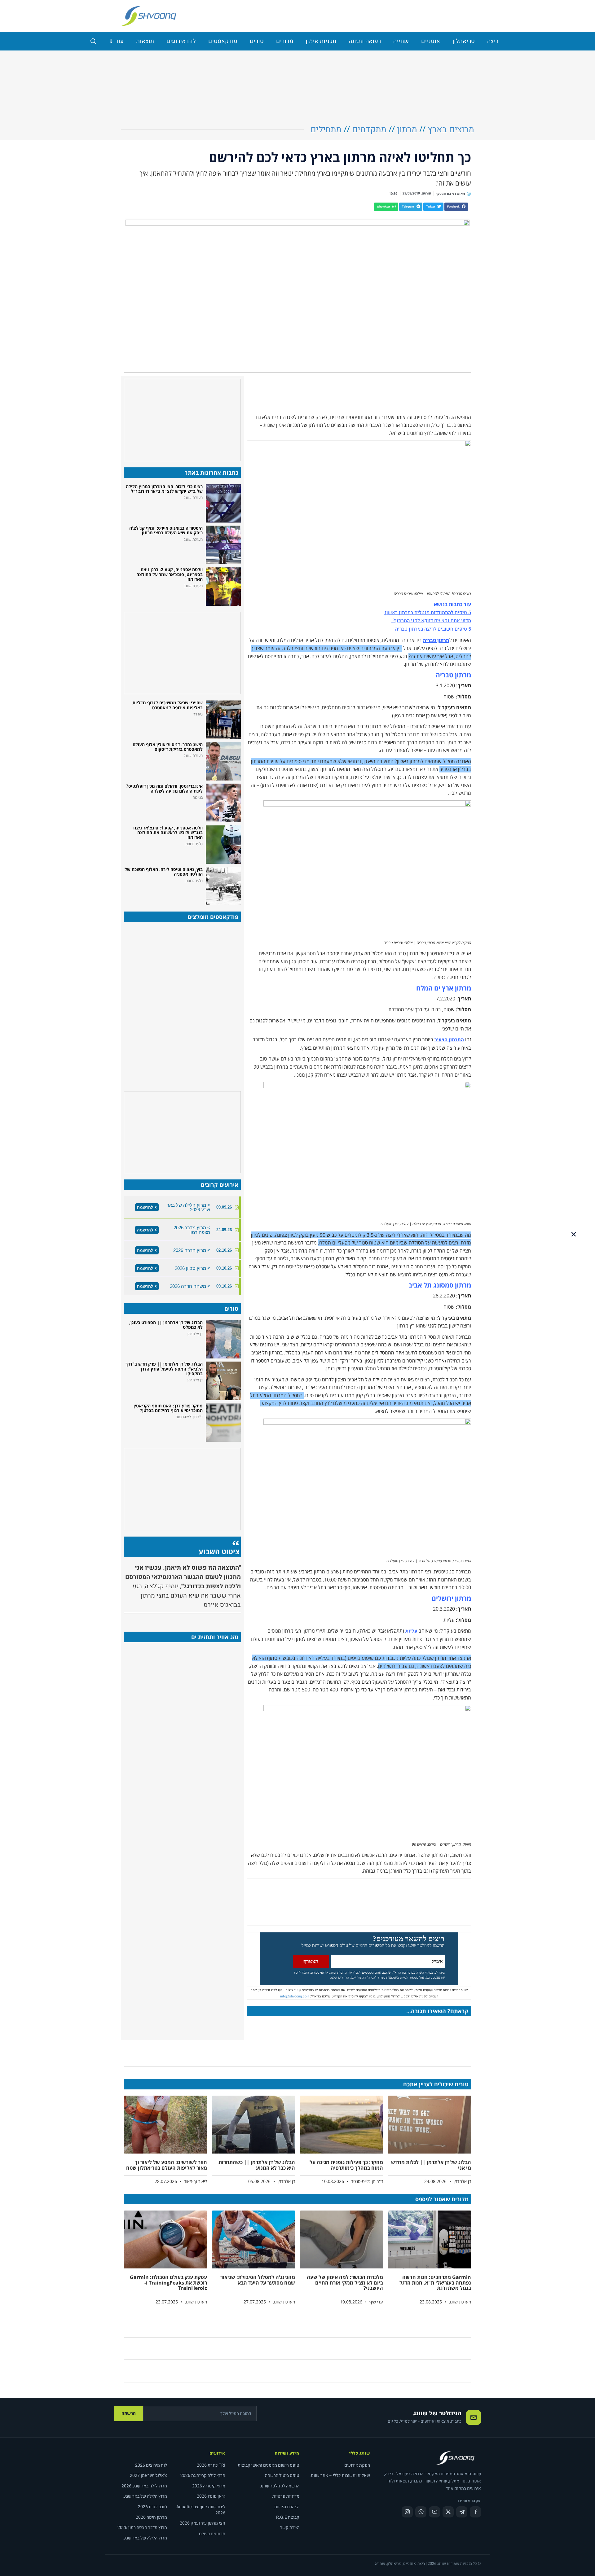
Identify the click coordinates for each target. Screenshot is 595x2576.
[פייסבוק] (475, 2512)
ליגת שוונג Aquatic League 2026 (201, 2510)
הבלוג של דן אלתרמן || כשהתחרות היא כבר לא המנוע (257, 2165)
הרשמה (129, 2413)
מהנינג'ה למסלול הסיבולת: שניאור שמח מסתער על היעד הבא (258, 2280)
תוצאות (145, 41)
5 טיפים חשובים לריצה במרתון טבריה (432, 629)
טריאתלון (464, 41)
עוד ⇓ (116, 41)
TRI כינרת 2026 (211, 2465)
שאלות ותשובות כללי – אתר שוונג (340, 2475)
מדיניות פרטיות (286, 2496)
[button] (456, 207)
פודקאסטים (223, 41)
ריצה (493, 41)
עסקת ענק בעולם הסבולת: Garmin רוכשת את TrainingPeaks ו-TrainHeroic (168, 2283)
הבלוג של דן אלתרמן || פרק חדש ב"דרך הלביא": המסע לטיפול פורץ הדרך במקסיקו (164, 1369)
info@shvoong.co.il (295, 1996)
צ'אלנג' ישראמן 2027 (148, 2475)
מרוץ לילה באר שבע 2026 (144, 2486)
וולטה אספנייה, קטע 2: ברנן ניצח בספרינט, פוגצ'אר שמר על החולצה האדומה (170, 574)
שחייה (401, 41)
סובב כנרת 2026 (152, 2507)
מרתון (407, 130)
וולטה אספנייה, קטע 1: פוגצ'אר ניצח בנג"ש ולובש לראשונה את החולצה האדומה (168, 833)
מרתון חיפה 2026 (151, 2517)
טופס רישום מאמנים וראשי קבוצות (269, 2465)
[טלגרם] (462, 2512)
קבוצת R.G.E (288, 2517)
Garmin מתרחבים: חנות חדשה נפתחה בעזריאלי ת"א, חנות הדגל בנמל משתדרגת (435, 2283)
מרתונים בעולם (212, 2534)
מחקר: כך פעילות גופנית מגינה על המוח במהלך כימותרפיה (346, 2165)
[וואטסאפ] (421, 2512)
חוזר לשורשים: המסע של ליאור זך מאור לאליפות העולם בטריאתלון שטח (167, 2165)
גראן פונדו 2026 (211, 2496)
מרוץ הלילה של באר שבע (145, 2496)
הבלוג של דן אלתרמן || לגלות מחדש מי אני (431, 2165)
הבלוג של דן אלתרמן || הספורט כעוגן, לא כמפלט (166, 1325)
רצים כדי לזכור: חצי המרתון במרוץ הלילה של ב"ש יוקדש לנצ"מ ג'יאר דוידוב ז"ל (164, 489)
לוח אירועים (181, 41)
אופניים (431, 41)
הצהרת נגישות (287, 2507)
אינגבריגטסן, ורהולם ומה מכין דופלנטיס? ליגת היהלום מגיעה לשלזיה (164, 788)
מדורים (285, 41)
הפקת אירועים (357, 2465)
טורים (257, 41)
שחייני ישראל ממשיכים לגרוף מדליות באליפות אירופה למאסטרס (167, 705)
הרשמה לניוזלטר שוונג (280, 2486)
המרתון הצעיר (449, 1040)
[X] (448, 2512)
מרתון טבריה (436, 641)
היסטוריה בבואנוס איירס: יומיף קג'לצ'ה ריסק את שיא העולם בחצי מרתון (166, 530)
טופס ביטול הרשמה (282, 2475)
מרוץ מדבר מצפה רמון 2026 (142, 2528)
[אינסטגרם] (407, 2512)
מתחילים (326, 130)
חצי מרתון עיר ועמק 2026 (203, 2523)
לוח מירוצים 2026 (151, 2465)
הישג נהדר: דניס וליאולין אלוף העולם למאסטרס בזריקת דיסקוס (168, 747)
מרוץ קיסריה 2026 (209, 2486)
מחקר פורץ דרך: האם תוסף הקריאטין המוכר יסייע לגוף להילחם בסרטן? (168, 1408)
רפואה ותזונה (365, 41)
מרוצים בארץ (451, 130)
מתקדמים (369, 130)
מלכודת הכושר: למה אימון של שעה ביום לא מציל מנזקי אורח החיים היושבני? (345, 2283)
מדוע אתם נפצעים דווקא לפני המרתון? (431, 621)
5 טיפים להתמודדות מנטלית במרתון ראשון (427, 613)
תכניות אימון (321, 41)
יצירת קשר (290, 2528)
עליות (411, 1631)
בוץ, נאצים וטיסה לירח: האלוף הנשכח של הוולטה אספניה (164, 872)
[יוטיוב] (434, 2512)
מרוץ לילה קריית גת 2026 (203, 2475)
